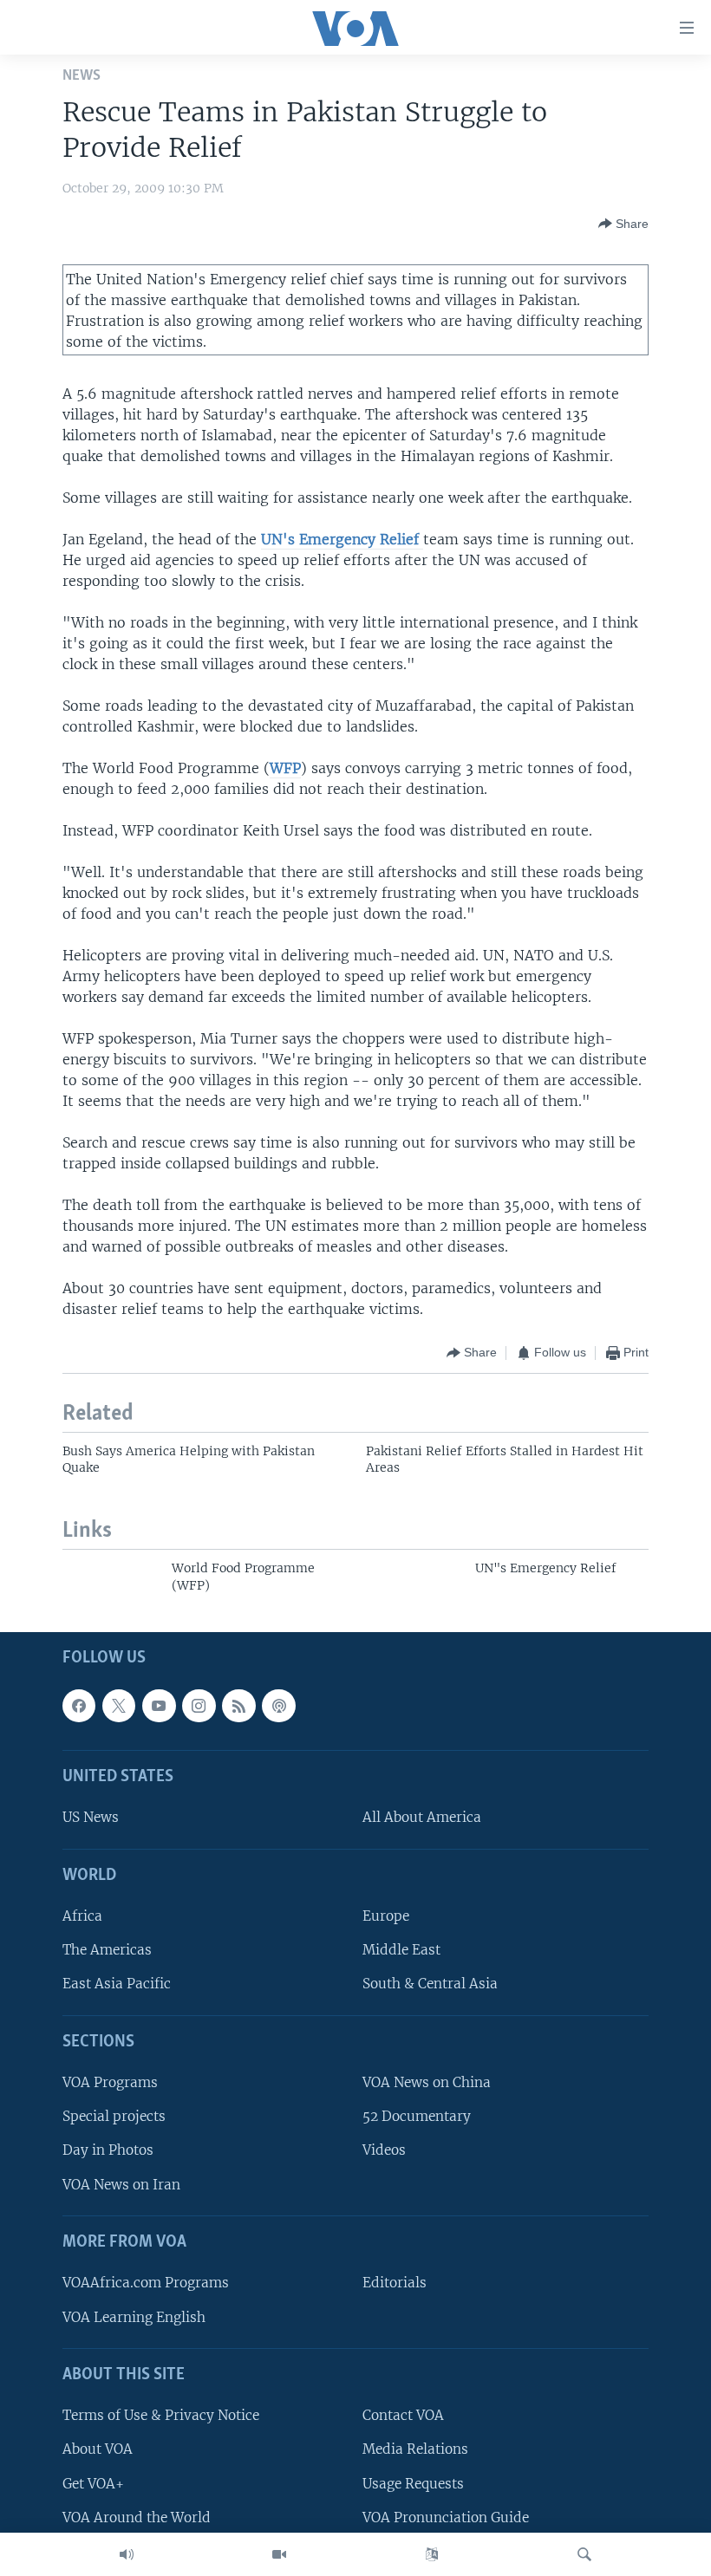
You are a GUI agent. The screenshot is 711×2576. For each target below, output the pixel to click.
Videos (384, 2150)
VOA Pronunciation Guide (446, 2517)
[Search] (584, 2554)
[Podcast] (278, 1706)
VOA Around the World (137, 2517)
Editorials (395, 2283)
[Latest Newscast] (127, 2554)
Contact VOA (403, 2415)
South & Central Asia (430, 1984)
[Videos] (279, 2554)
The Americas (107, 1950)
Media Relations (415, 2449)
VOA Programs (110, 2082)
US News (91, 1817)
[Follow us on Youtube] (159, 1706)
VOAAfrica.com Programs (146, 2283)
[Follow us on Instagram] (199, 1706)
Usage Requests (413, 2483)
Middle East (401, 1950)
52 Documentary (417, 2116)
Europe (386, 1916)
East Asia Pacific (117, 1984)
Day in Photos (108, 2150)
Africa (82, 1916)
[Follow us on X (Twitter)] (119, 1706)
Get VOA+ (93, 2483)
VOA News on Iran (121, 2185)
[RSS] (238, 1706)
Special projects (114, 2116)
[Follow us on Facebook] (79, 1706)
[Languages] (432, 2554)
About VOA (98, 2449)
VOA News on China (427, 2082)
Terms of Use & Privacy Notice (161, 2415)
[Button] (623, 224)
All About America (422, 1817)
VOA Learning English (134, 2316)
